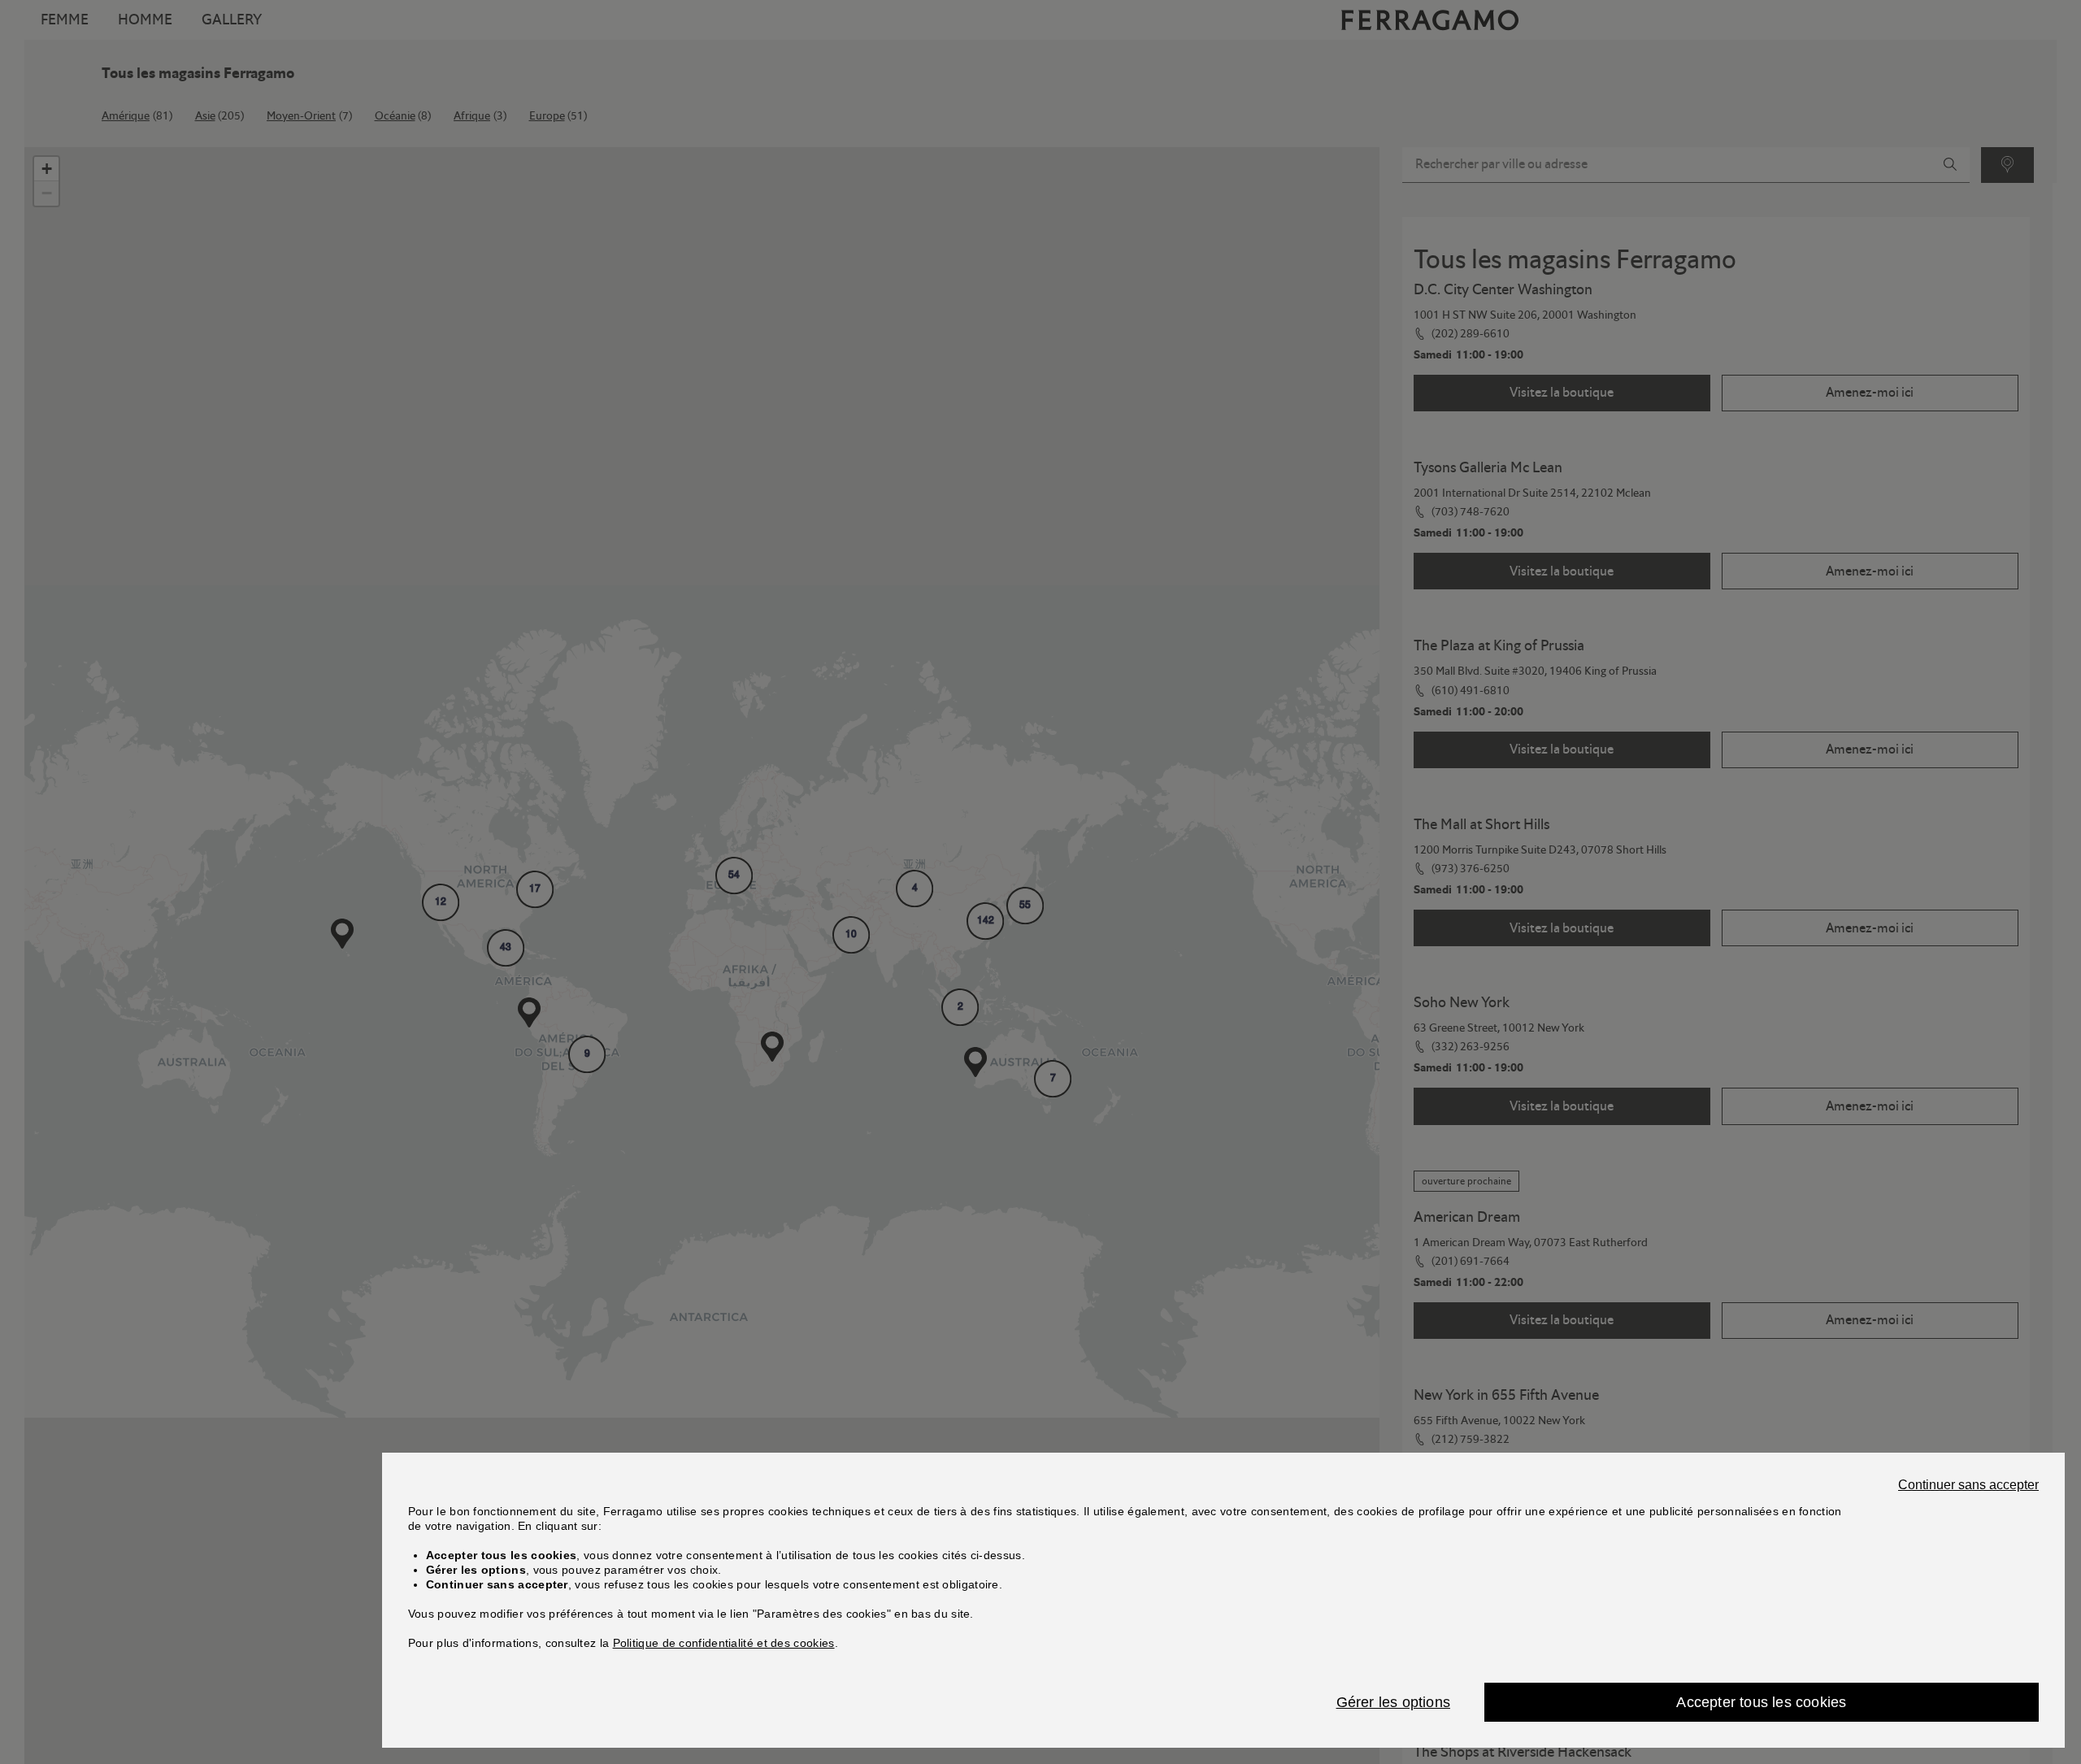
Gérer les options (1393, 1702)
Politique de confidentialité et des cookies (724, 1643)
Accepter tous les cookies (1761, 1702)
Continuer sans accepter (1968, 1485)
